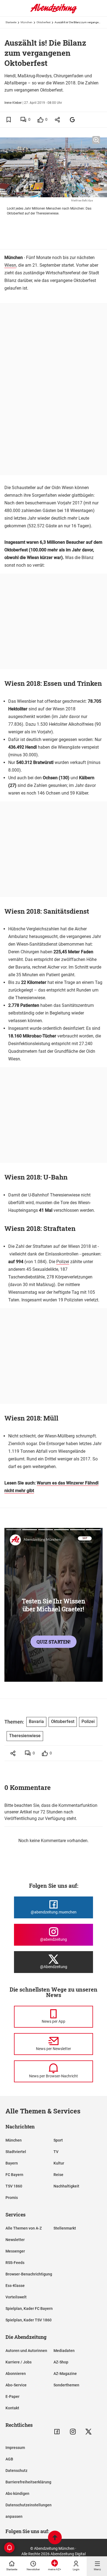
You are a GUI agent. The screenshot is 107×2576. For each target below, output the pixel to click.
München (26, 22)
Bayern (12, 2163)
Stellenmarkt (65, 2228)
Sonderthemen (66, 2385)
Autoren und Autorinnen (26, 2351)
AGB (9, 2459)
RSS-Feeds (15, 2263)
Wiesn (10, 265)
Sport (58, 2140)
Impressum (15, 2448)
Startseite (11, 22)
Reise (58, 2175)
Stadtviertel (16, 2152)
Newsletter (15, 2240)
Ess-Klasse (15, 2286)
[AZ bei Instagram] (73, 2432)
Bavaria (36, 1721)
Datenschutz (16, 2471)
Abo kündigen (17, 2493)
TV (56, 2152)
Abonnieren (16, 2374)
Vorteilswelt (16, 2297)
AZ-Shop (61, 2362)
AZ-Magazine (65, 2374)
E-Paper (12, 2396)
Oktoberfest (43, 22)
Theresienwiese (25, 1736)
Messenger (15, 2251)
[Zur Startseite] (54, 12)
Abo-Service (16, 2385)
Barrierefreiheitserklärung (28, 2482)
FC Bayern (14, 2175)
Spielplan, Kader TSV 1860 (29, 2320)
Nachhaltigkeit (66, 2186)
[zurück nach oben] (55, 2538)
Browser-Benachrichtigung (29, 2274)
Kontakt (12, 2408)
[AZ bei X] (88, 2432)
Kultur (59, 2163)
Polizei (63, 1262)
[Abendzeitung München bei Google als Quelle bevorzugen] (73, 120)
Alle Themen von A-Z (24, 2228)
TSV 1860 (14, 2186)
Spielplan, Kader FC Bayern (29, 2309)
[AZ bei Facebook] (57, 2432)
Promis (12, 2198)
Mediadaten (64, 2351)
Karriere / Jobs (19, 2362)
